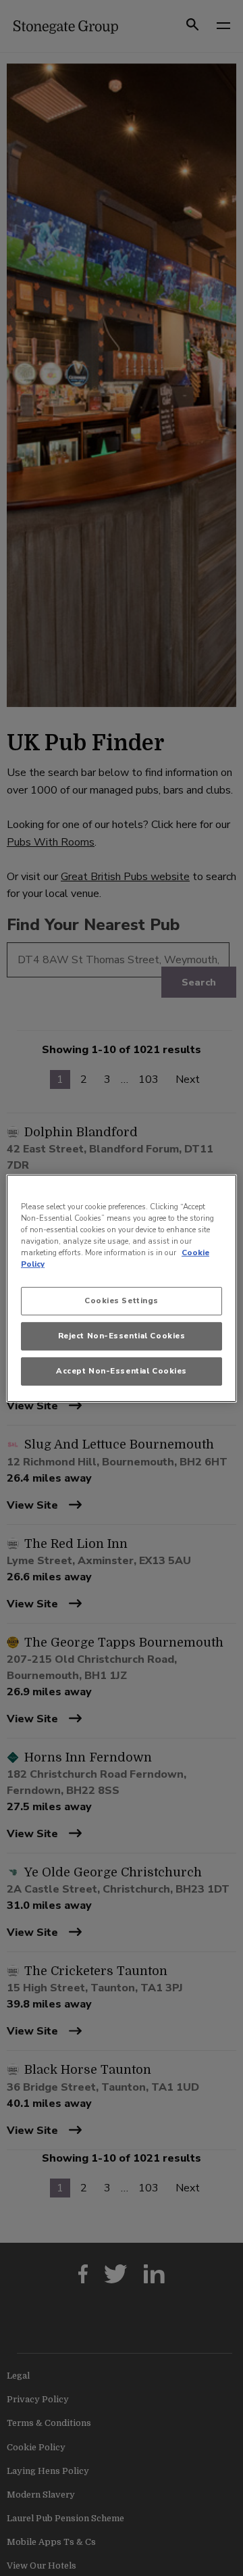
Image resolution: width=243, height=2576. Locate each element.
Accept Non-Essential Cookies (122, 1371)
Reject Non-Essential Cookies (122, 1336)
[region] (122, 1288)
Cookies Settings (122, 1301)
